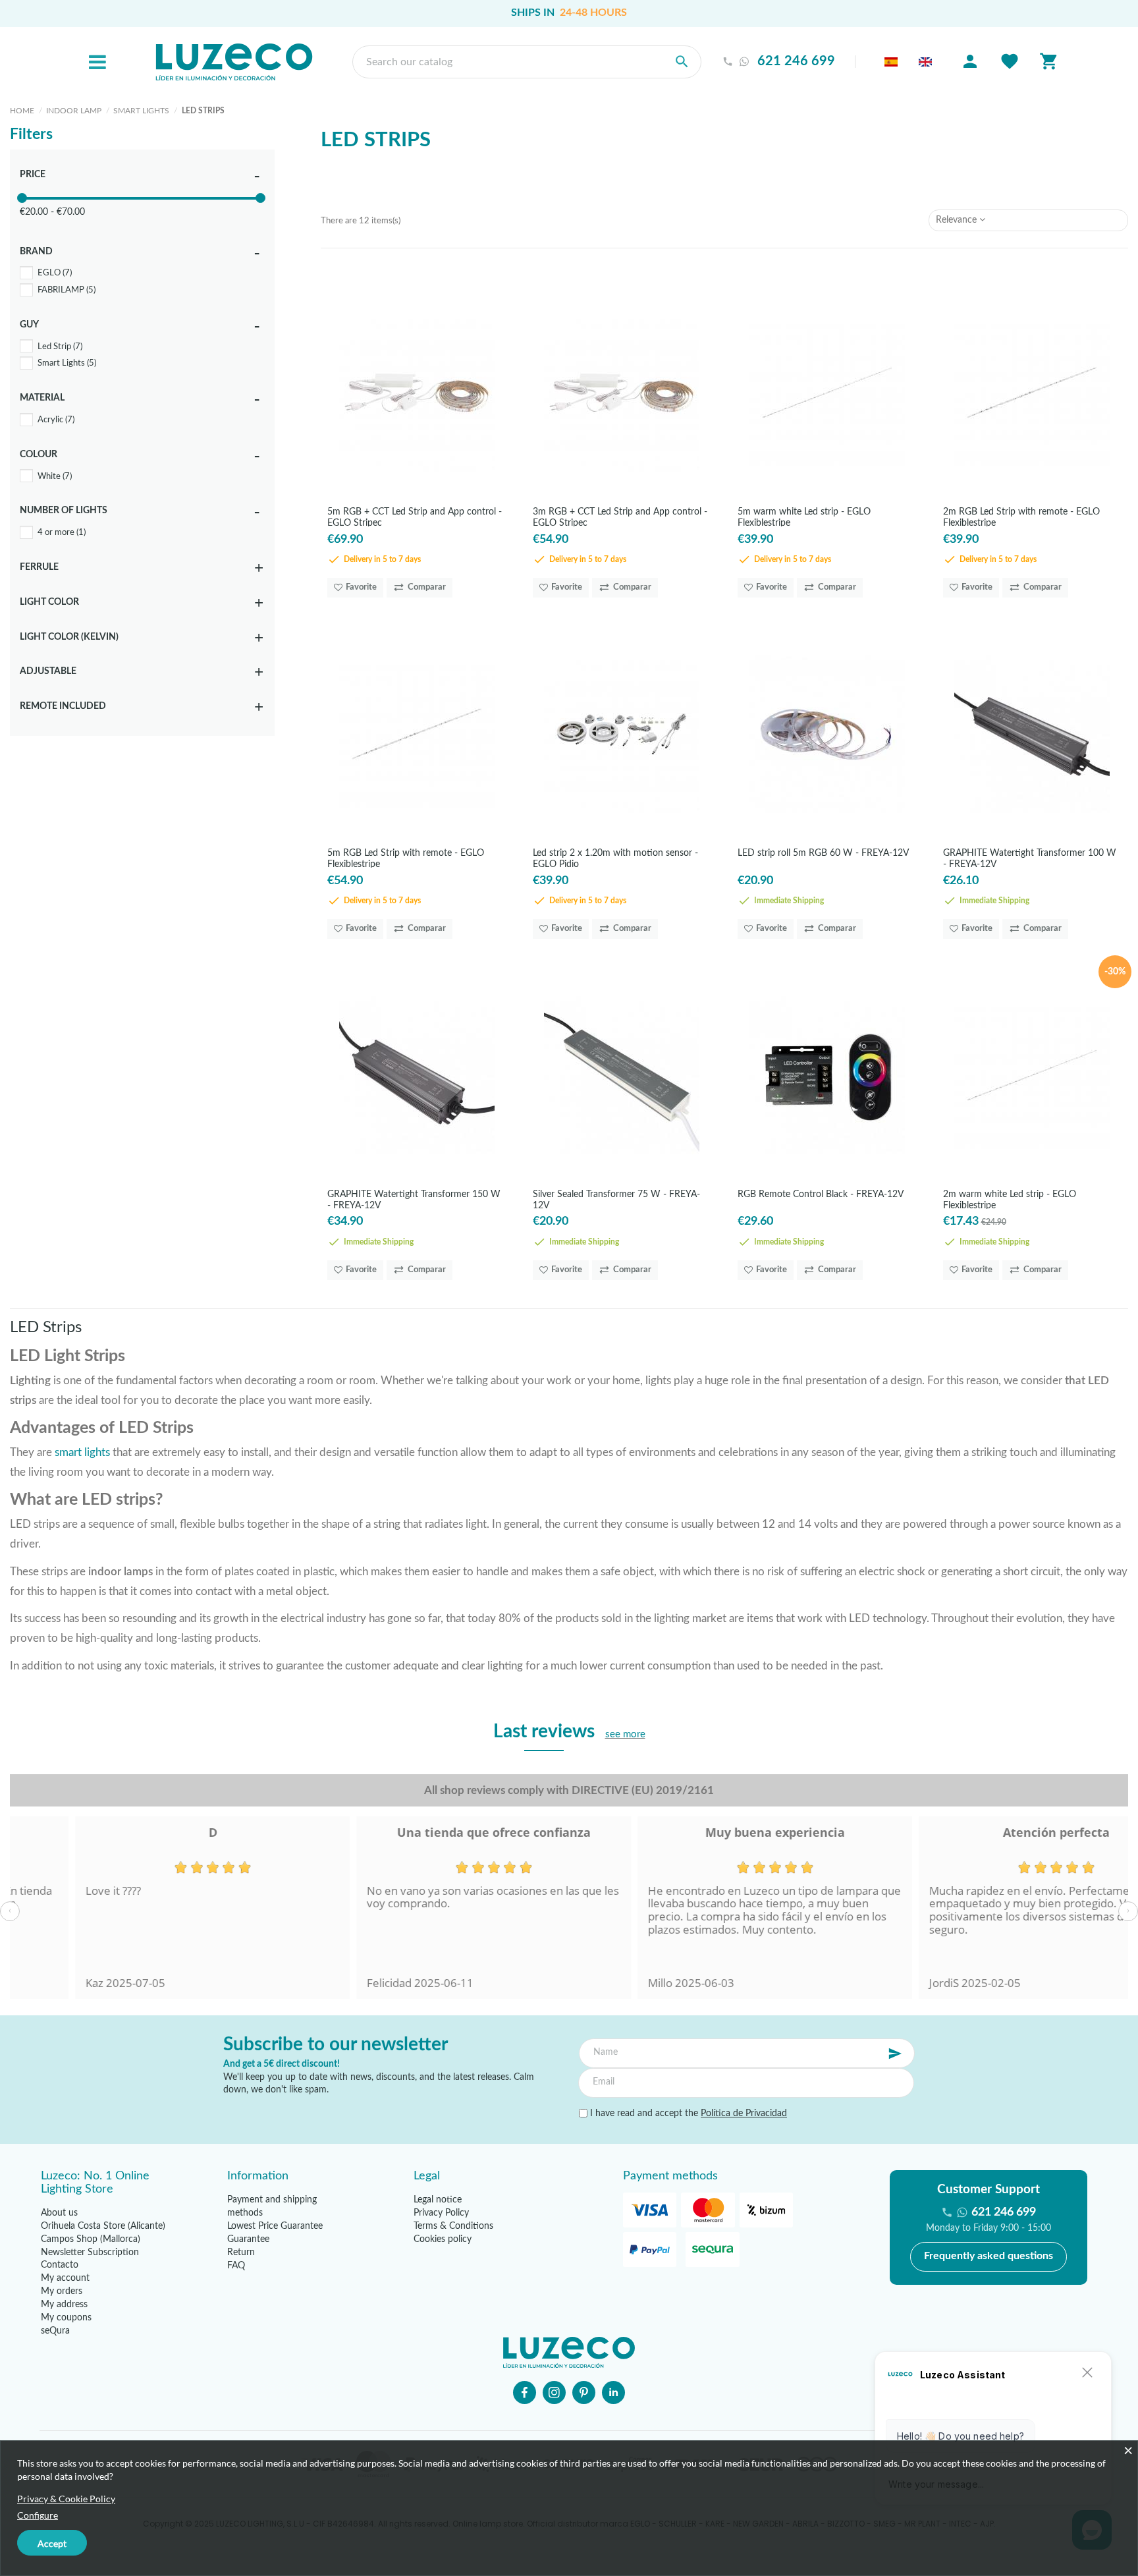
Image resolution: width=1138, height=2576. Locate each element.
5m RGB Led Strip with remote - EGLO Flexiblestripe (406, 858)
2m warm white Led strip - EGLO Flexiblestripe (1010, 1199)
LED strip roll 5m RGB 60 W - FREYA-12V (823, 853)
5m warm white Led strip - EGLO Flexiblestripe (804, 517)
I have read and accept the (687, 2114)
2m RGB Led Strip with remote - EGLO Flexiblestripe (1021, 517)
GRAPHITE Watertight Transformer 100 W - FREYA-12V (1030, 858)
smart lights (82, 1452)
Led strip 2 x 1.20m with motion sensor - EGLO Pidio (615, 858)
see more (625, 1734)
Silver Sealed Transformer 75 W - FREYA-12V (616, 1199)
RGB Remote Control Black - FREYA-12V (821, 1194)
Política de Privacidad (744, 2114)
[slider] (22, 198)
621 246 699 (796, 62)
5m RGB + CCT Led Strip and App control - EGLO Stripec (415, 517)
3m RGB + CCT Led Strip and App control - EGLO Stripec (620, 517)
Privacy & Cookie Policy (66, 2499)
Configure (38, 2515)
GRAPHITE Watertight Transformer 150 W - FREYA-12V (414, 1199)
